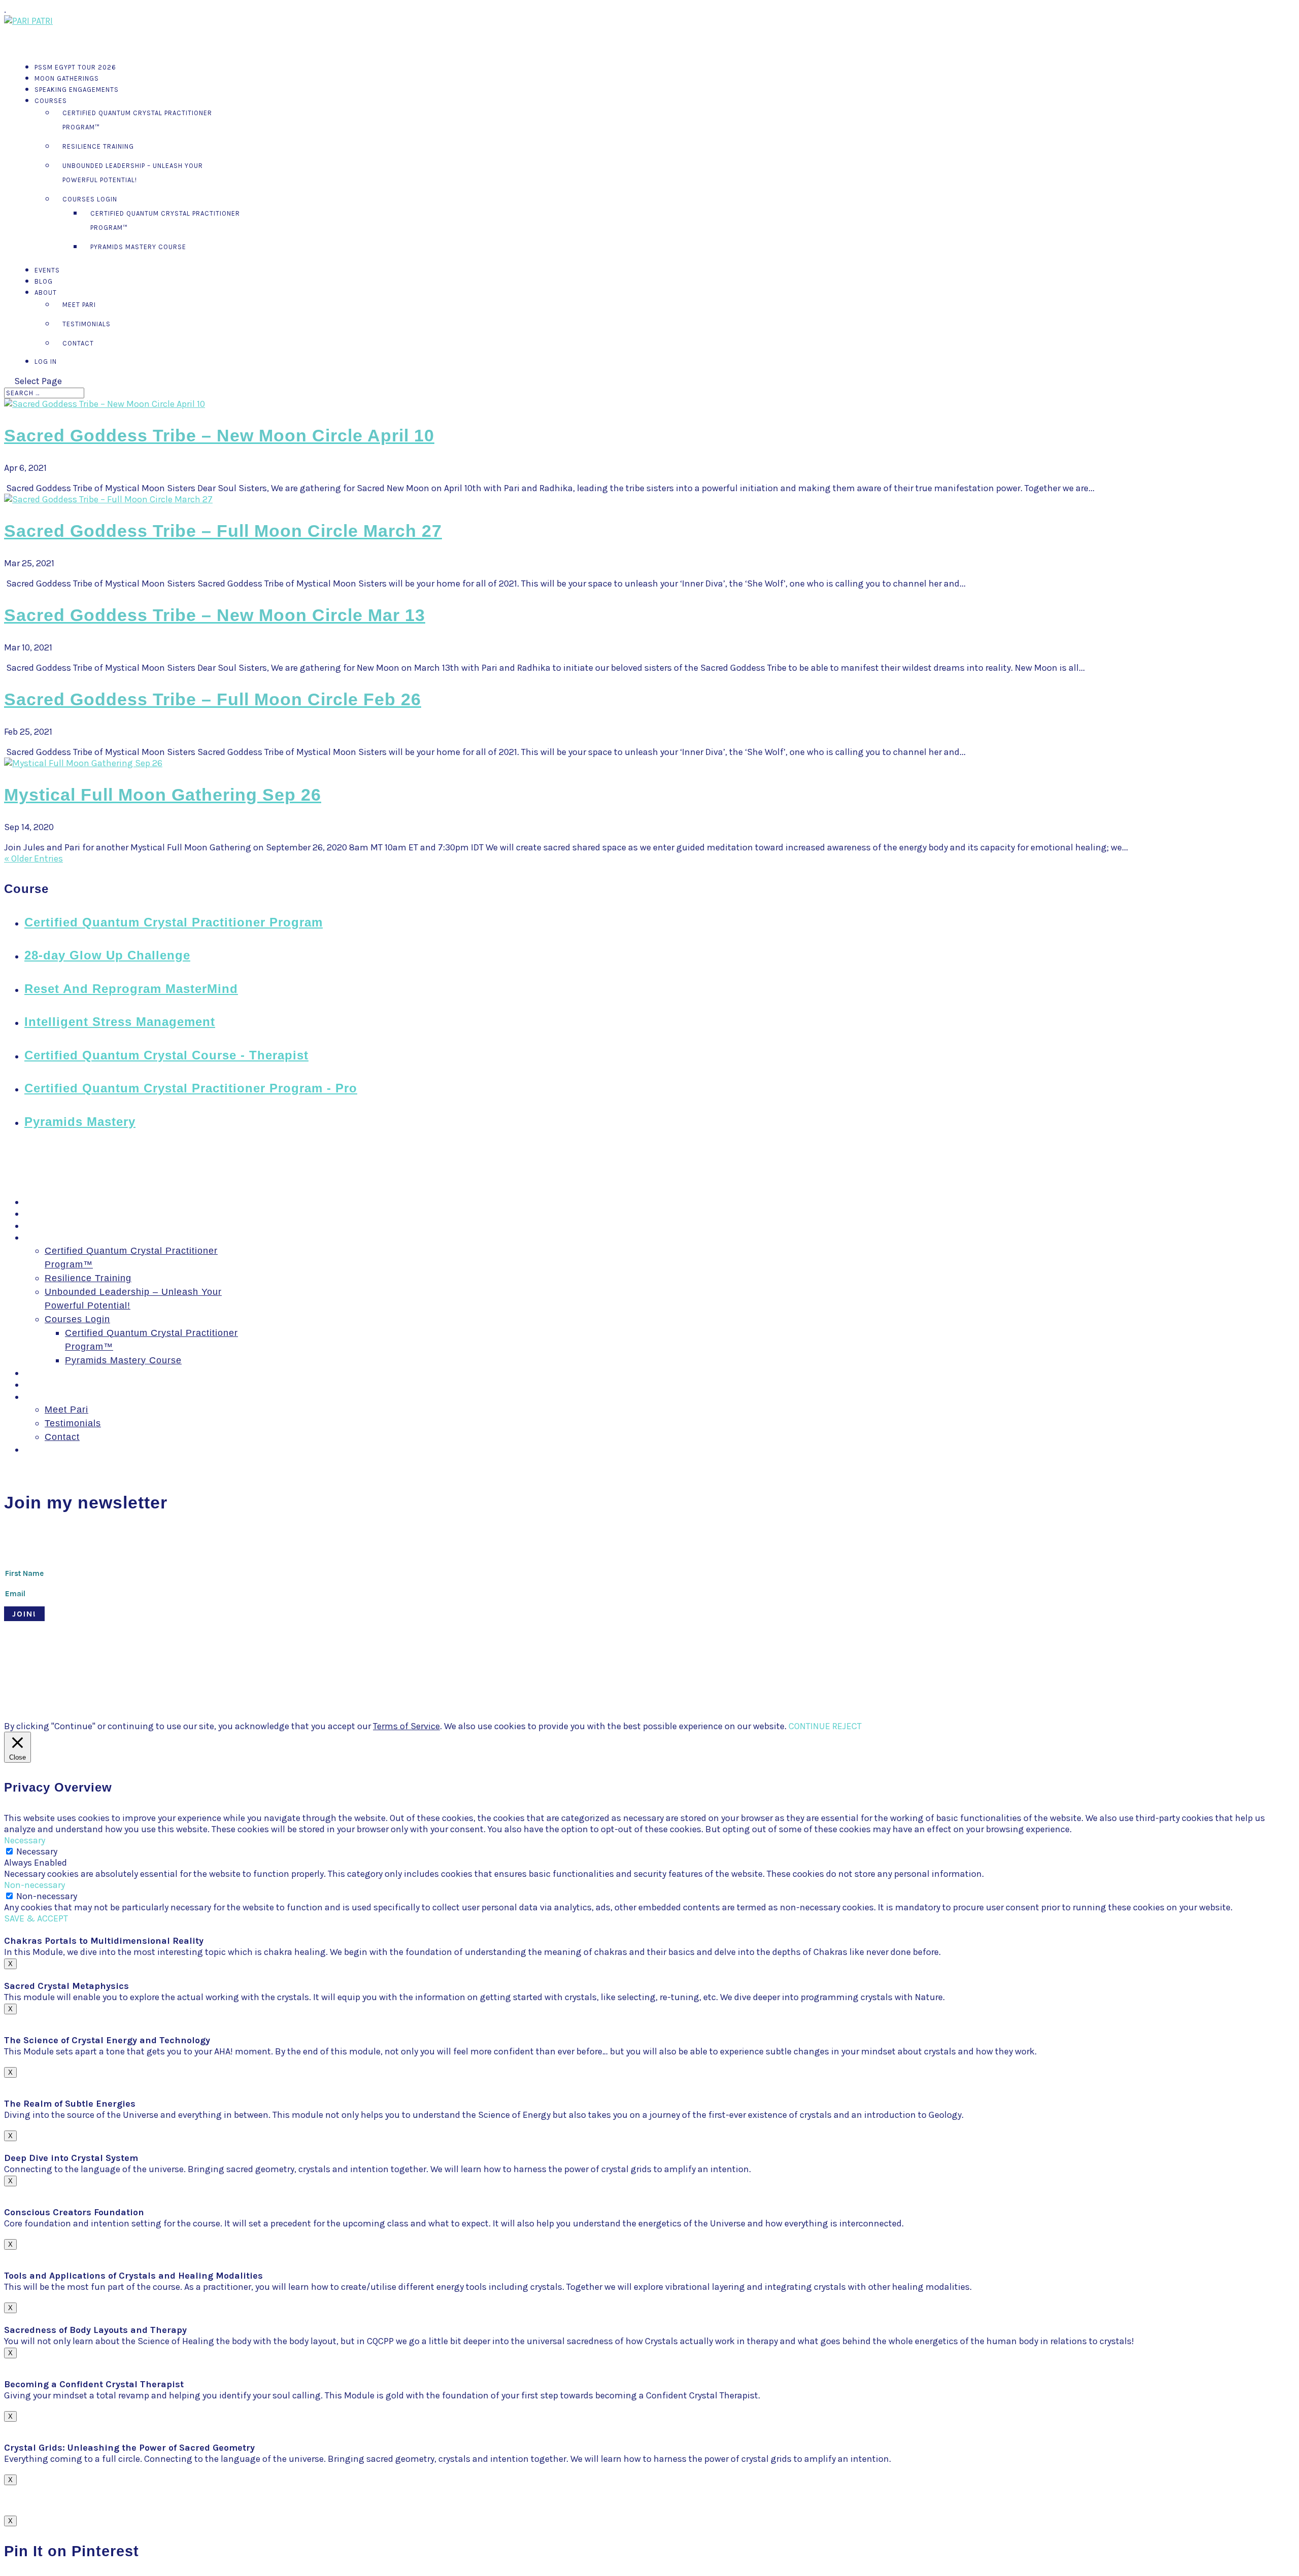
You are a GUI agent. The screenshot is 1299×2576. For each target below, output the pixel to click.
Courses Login (90, 199)
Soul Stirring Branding (177, 1675)
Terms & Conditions (386, 1675)
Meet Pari (79, 305)
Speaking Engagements (77, 90)
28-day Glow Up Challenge (107, 955)
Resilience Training (98, 146)
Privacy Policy (453, 1675)
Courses (51, 101)
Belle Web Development (303, 1675)
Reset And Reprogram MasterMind (131, 989)
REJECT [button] (847, 1726)
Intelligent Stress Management (120, 1022)
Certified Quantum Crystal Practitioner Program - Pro (191, 1088)
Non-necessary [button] (35, 1885)
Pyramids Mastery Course (138, 247)
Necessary (37, 1851)
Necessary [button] (25, 1840)
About (38, 1397)
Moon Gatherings (63, 1214)
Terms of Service (406, 1726)
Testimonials (87, 324)
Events (40, 1373)
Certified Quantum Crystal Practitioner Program (174, 922)
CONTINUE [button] (809, 1726)
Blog (35, 1385)
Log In (46, 362)
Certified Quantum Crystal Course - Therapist (166, 1055)
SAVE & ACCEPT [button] (36, 1918)
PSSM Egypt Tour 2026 (77, 1202)
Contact (78, 343)
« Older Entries (33, 858)
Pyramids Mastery (80, 1122)
